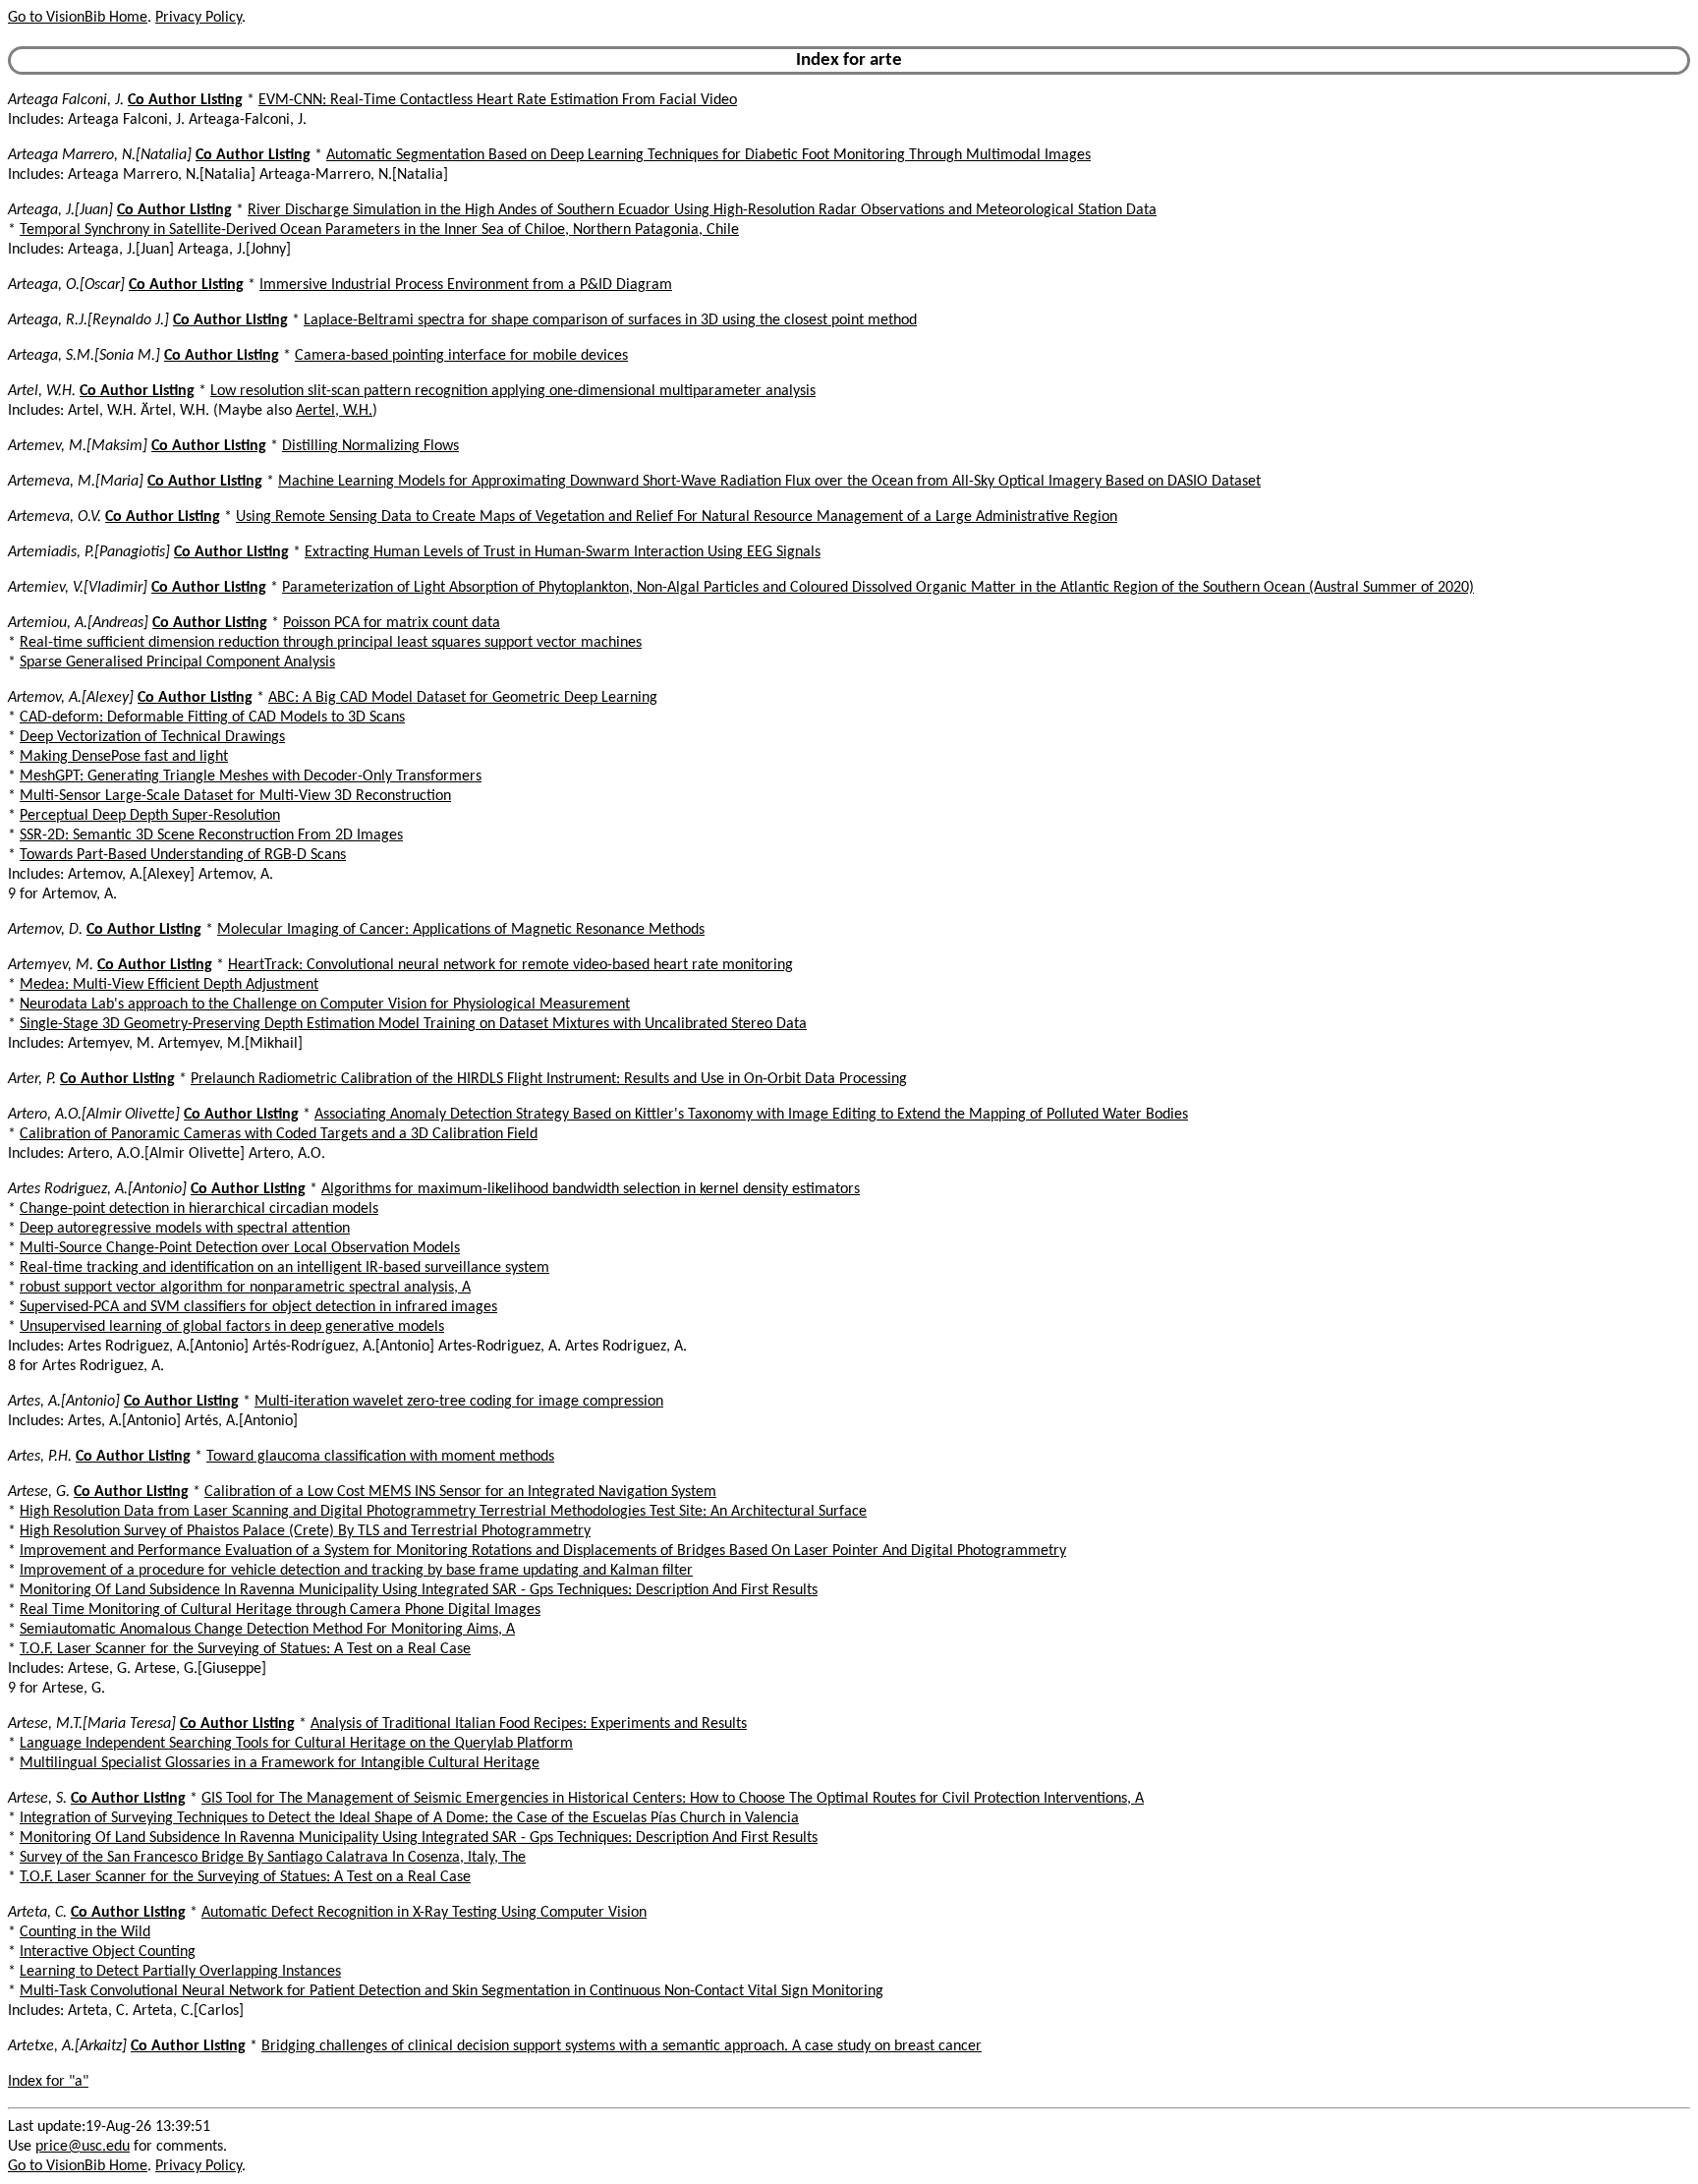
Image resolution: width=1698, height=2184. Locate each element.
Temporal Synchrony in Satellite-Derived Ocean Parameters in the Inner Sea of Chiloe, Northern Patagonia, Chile (379, 230)
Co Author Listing (185, 100)
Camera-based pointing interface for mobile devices (461, 356)
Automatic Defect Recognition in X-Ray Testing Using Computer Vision (424, 1913)
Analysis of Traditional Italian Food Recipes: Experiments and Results (529, 1724)
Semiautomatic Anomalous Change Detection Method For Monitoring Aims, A (267, 1630)
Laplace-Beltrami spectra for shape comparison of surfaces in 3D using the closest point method (610, 320)
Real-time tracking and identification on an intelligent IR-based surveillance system (284, 1268)
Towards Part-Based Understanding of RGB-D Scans (183, 855)
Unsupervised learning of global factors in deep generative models (232, 1327)
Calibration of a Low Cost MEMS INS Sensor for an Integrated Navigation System (460, 1492)
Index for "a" (48, 2082)
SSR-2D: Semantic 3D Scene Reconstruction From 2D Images (211, 835)
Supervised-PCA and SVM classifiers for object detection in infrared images (258, 1307)
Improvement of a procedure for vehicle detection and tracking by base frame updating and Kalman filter (356, 1571)
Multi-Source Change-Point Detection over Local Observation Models (240, 1248)
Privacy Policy (198, 18)
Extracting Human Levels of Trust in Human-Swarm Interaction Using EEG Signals (563, 552)
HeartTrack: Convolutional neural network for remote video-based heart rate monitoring (510, 965)
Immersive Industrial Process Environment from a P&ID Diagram (466, 285)
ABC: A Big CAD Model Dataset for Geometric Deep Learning (463, 698)
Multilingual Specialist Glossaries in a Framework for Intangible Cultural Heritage (280, 1763)
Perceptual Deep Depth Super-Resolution (150, 816)
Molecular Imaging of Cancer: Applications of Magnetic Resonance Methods (461, 930)
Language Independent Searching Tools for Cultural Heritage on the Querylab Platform (296, 1744)
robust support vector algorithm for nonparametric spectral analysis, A (245, 1288)
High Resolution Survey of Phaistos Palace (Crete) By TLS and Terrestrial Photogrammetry (305, 1531)
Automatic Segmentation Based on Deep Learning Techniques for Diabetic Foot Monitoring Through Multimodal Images (708, 155)
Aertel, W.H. (334, 411)
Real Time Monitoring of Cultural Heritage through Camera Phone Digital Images (280, 1610)
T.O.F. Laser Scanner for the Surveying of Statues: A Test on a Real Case (245, 1649)
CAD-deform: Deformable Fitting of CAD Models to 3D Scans (212, 718)
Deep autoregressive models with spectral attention (185, 1229)
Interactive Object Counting (108, 1952)
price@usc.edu (83, 2147)
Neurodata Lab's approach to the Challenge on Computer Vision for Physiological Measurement (325, 1005)
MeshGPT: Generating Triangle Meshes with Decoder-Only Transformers (251, 776)
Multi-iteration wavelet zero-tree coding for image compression (459, 1402)
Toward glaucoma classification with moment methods (380, 1457)
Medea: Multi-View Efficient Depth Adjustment (169, 985)
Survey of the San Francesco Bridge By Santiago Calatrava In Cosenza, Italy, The (273, 1858)
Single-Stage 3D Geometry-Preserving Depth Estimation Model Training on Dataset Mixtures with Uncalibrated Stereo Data (413, 1024)
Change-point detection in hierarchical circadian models (199, 1209)
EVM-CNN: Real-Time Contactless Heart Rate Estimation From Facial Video (498, 100)
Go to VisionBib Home (78, 18)
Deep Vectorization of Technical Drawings (152, 737)
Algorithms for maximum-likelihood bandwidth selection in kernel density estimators (591, 1189)
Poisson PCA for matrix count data (392, 623)
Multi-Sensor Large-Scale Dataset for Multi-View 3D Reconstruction (235, 796)
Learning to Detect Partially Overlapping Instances (180, 1972)
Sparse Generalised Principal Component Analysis (177, 662)
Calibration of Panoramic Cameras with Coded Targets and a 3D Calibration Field (279, 1134)
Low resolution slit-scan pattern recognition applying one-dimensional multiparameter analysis (513, 391)
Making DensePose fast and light (124, 757)
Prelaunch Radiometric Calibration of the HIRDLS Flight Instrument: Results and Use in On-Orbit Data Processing (549, 1079)
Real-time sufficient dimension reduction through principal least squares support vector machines (331, 643)
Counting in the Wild (85, 1932)
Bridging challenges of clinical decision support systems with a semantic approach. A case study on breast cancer (622, 2046)
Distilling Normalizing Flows (370, 446)
